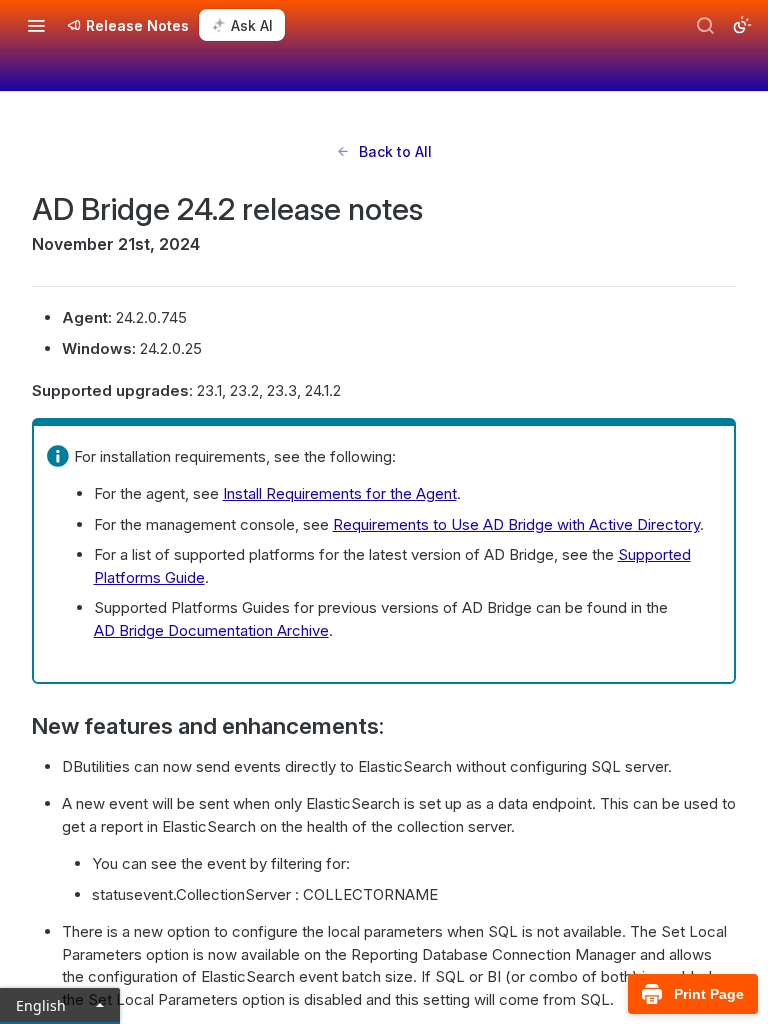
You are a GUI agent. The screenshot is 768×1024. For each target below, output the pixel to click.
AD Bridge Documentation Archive (211, 630)
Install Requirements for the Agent (340, 493)
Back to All (395, 151)
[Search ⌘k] (705, 25)
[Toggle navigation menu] (36, 25)
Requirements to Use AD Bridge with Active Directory (516, 524)
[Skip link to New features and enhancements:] (18, 726)
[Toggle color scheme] (742, 25)
